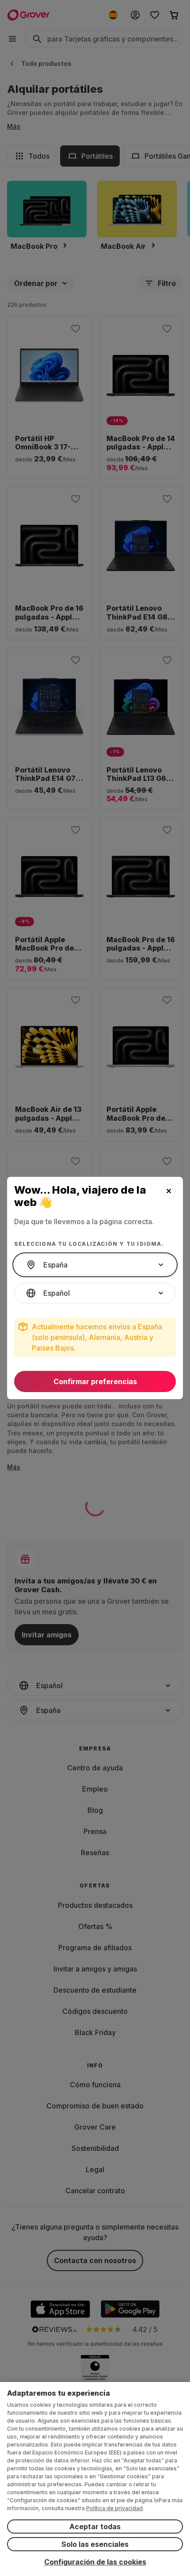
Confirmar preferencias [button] (95, 1381)
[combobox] (95, 1265)
